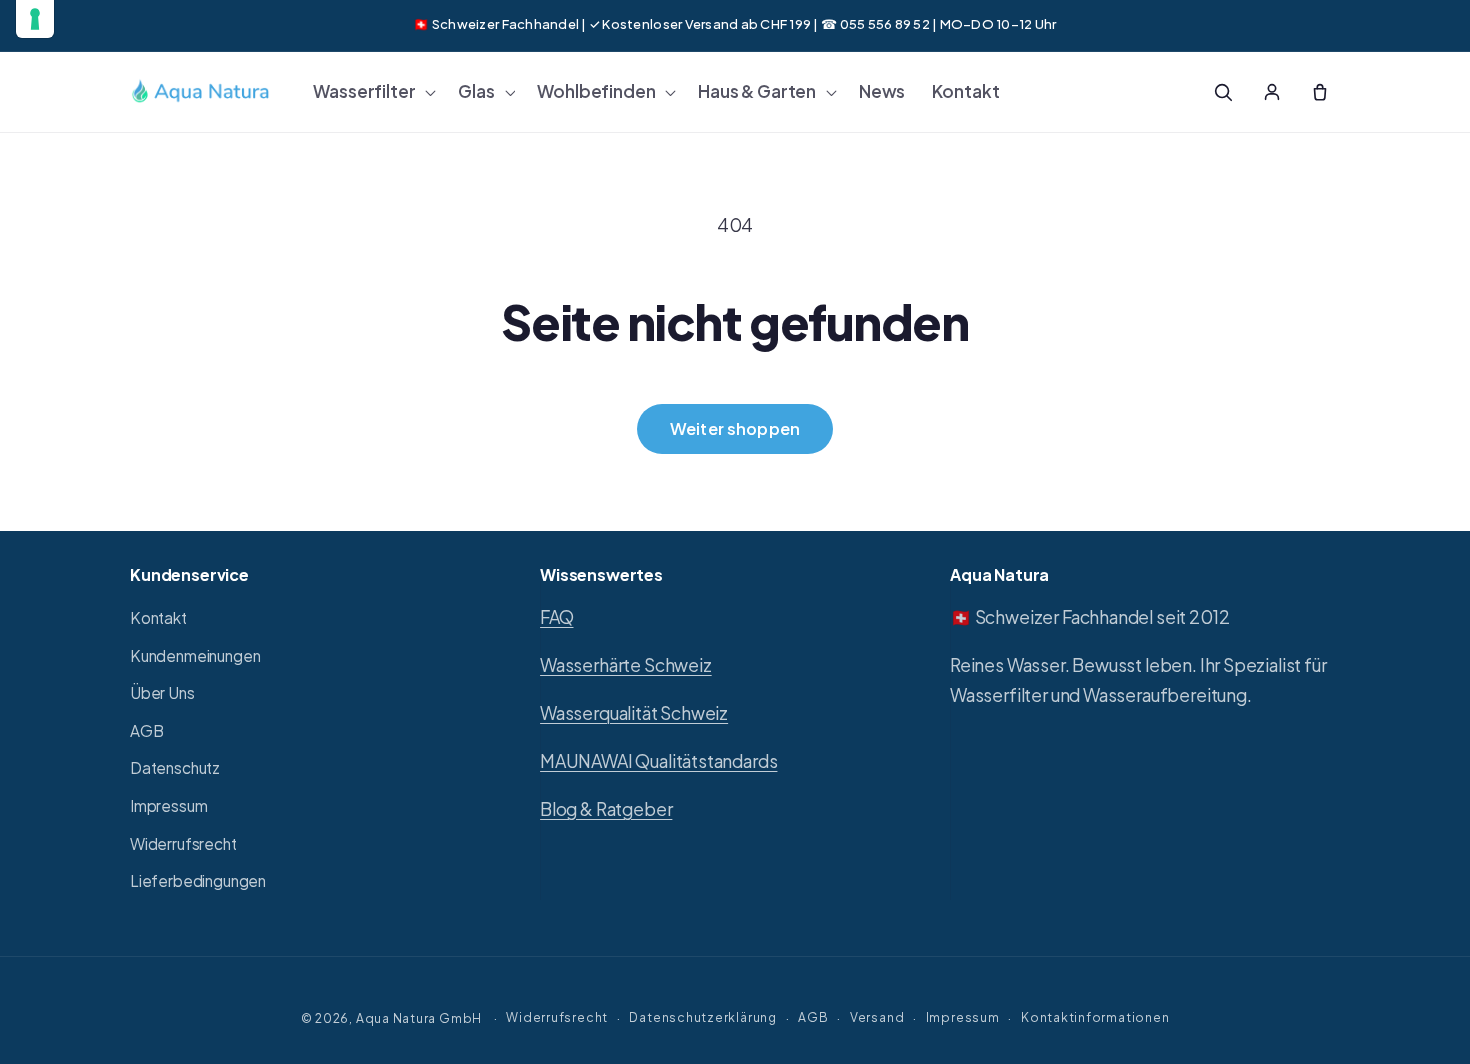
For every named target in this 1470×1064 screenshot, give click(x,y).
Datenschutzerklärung (702, 1016)
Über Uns (162, 693)
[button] (372, 92)
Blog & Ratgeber (606, 809)
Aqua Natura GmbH (419, 1017)
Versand (877, 1016)
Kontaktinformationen (1095, 1016)
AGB (146, 730)
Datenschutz (175, 768)
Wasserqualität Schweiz (634, 713)
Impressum (168, 805)
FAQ (556, 617)
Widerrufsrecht (183, 843)
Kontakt (158, 617)
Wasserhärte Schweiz (626, 665)
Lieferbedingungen (198, 881)
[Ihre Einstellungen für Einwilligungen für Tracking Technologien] (35, 19)
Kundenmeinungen (195, 655)
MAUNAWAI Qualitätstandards (658, 761)
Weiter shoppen (735, 428)
